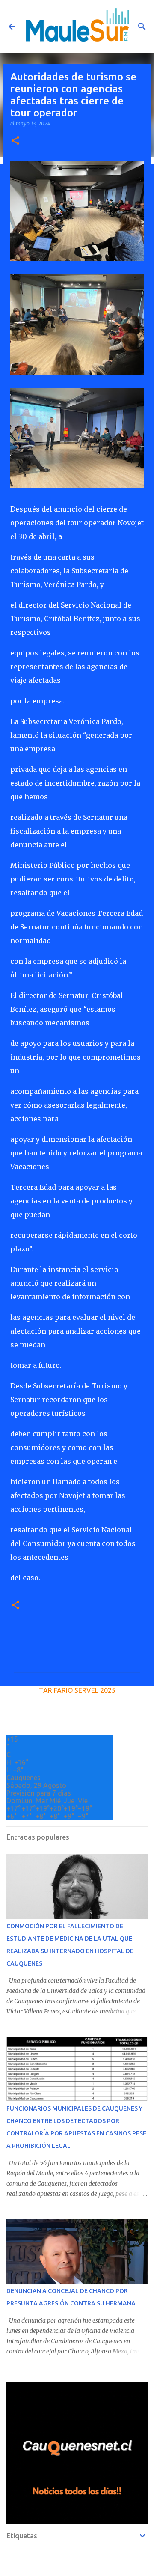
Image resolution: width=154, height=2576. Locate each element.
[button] (15, 141)
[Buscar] (142, 27)
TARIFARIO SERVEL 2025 (77, 1690)
